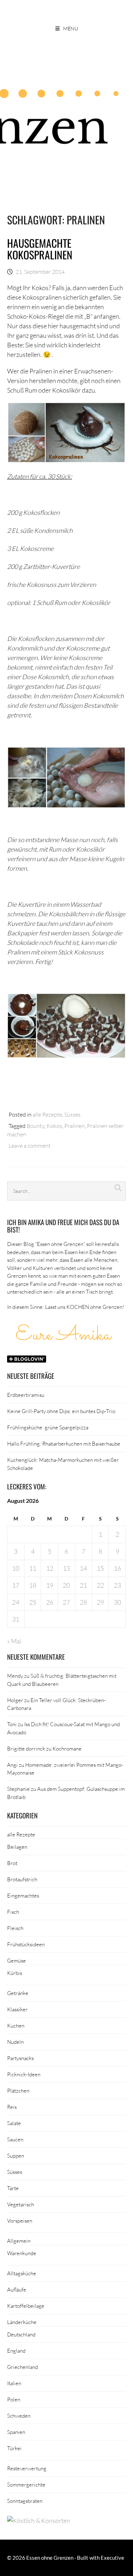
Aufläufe (17, 2289)
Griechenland (23, 2367)
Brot (12, 1863)
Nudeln (15, 2042)
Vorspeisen (20, 2221)
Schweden (19, 2416)
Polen (14, 2399)
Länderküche (22, 2322)
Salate (14, 2123)
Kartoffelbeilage (26, 2306)
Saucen (15, 2139)
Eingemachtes (23, 1895)
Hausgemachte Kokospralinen (40, 249)
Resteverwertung (27, 2468)
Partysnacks (20, 2058)
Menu (71, 28)
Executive (112, 2558)
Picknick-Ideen (24, 2074)
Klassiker (17, 2009)
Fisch (13, 1912)
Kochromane (67, 1748)
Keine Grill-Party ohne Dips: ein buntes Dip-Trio (61, 1411)
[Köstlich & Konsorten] (39, 2521)
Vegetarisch (21, 2204)
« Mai (14, 1641)
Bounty (35, 1126)
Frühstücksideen (26, 1944)
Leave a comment (30, 1145)
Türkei (14, 2448)
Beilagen (17, 1847)
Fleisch (15, 1928)
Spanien (16, 2432)
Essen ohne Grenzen (50, 2558)
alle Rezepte (47, 1114)
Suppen (16, 2156)
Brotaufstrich (22, 1879)
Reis (12, 2107)
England (16, 2351)
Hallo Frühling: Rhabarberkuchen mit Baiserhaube (64, 1443)
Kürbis (15, 1973)
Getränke (18, 1993)
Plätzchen (18, 2090)
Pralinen (74, 1126)
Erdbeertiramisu (26, 1395)
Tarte (13, 2188)
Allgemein (19, 2241)
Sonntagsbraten (25, 2501)
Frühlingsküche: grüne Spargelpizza (48, 1427)
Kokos (54, 1126)
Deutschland (21, 2334)
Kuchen (16, 2025)
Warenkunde (22, 2253)
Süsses (72, 1114)
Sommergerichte (26, 2484)
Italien (14, 2383)
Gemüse (16, 1960)
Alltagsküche (22, 2273)
